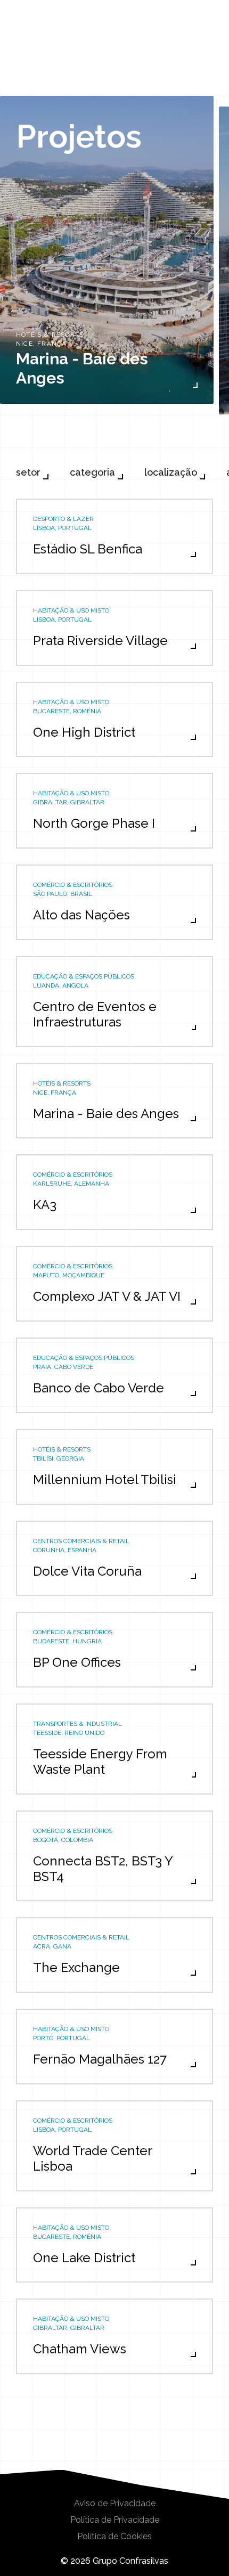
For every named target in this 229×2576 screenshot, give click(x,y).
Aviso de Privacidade (115, 2504)
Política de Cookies (114, 2537)
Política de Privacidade (115, 2520)
